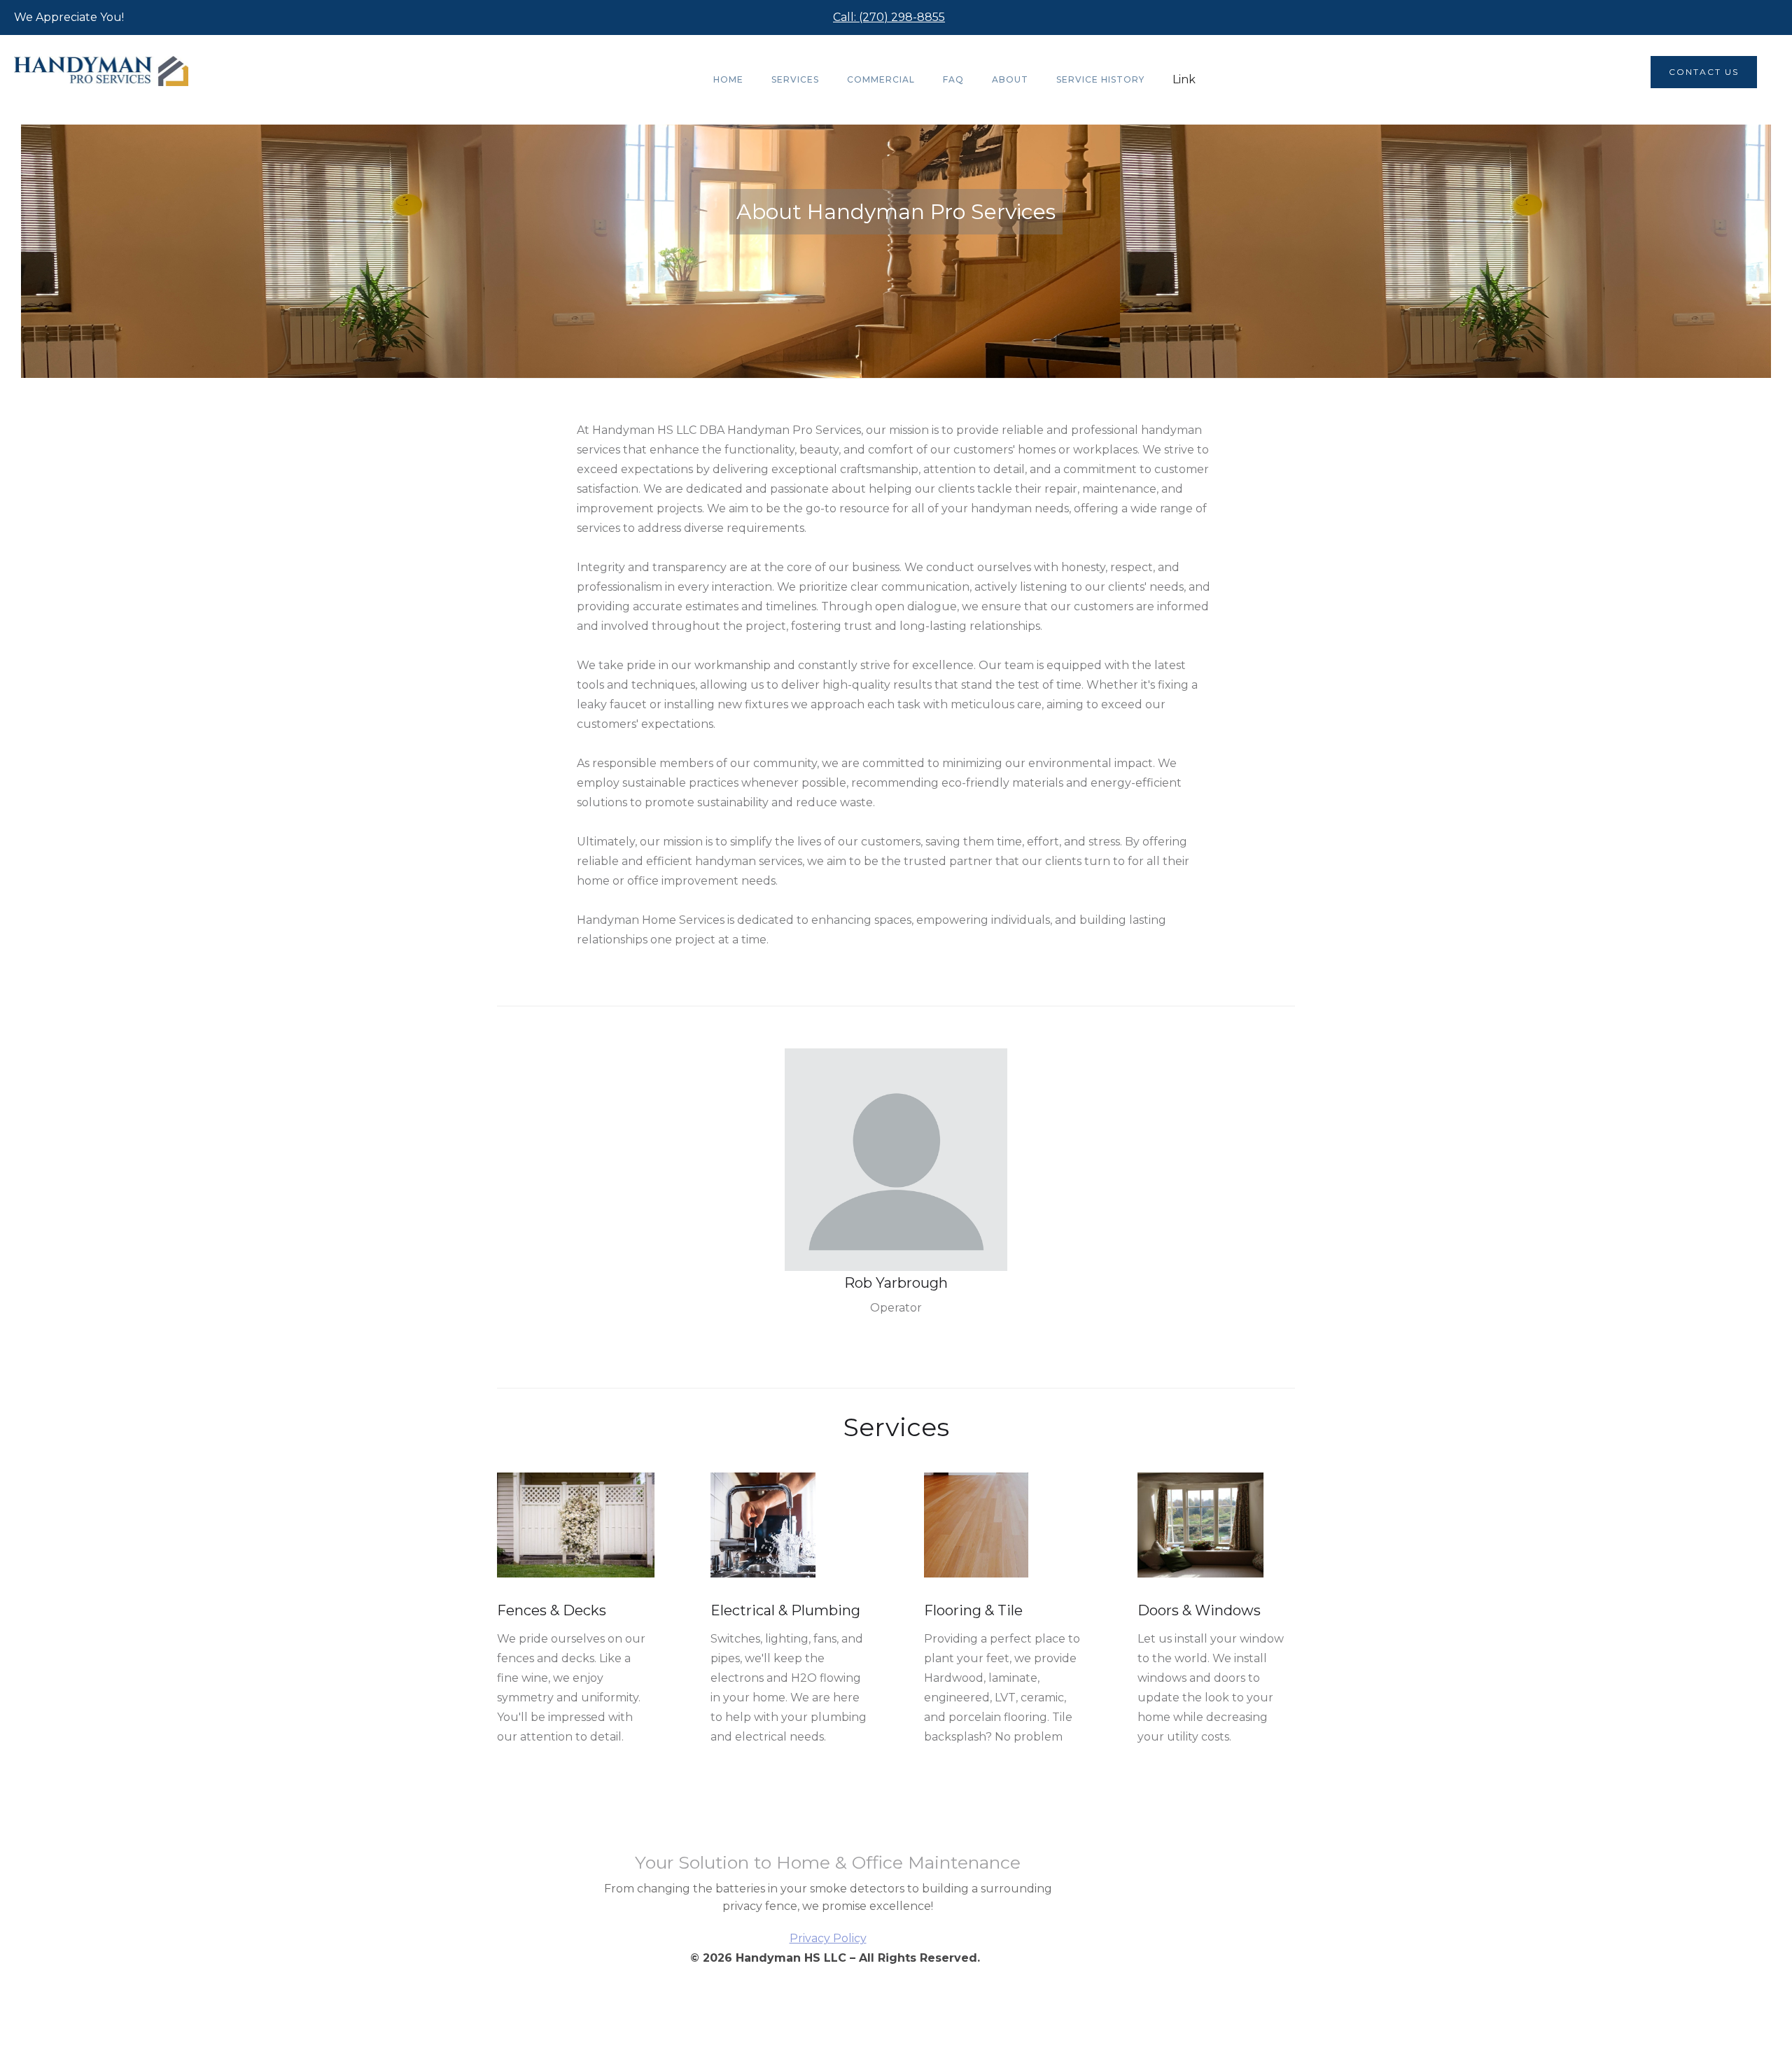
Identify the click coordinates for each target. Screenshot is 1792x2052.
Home (728, 79)
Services (795, 79)
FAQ (953, 79)
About (1010, 79)
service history (1100, 79)
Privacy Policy (828, 1938)
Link (1184, 79)
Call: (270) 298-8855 (889, 17)
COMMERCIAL (881, 79)
